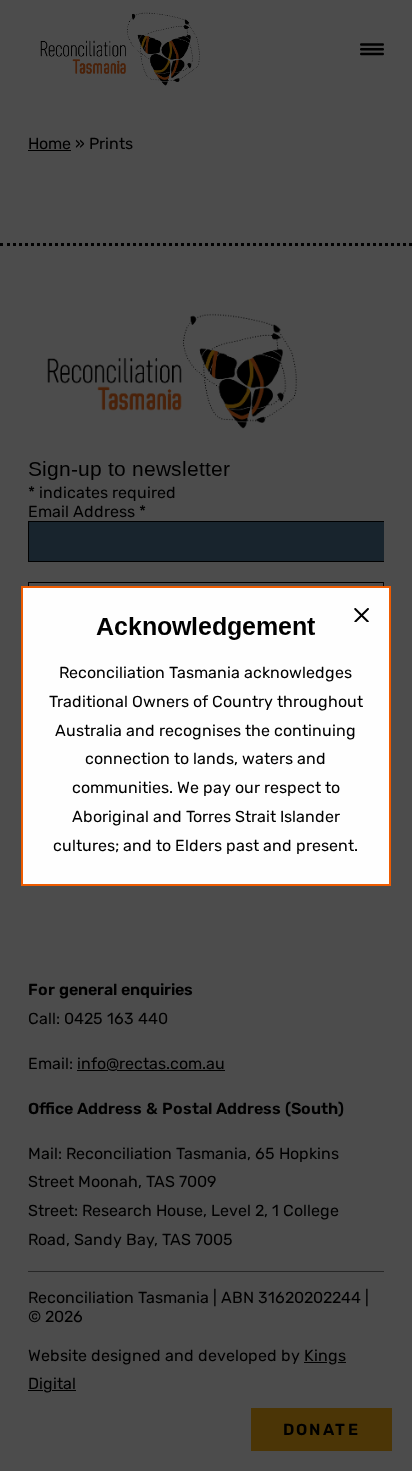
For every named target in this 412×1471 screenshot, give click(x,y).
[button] (361, 615)
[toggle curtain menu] (372, 49)
